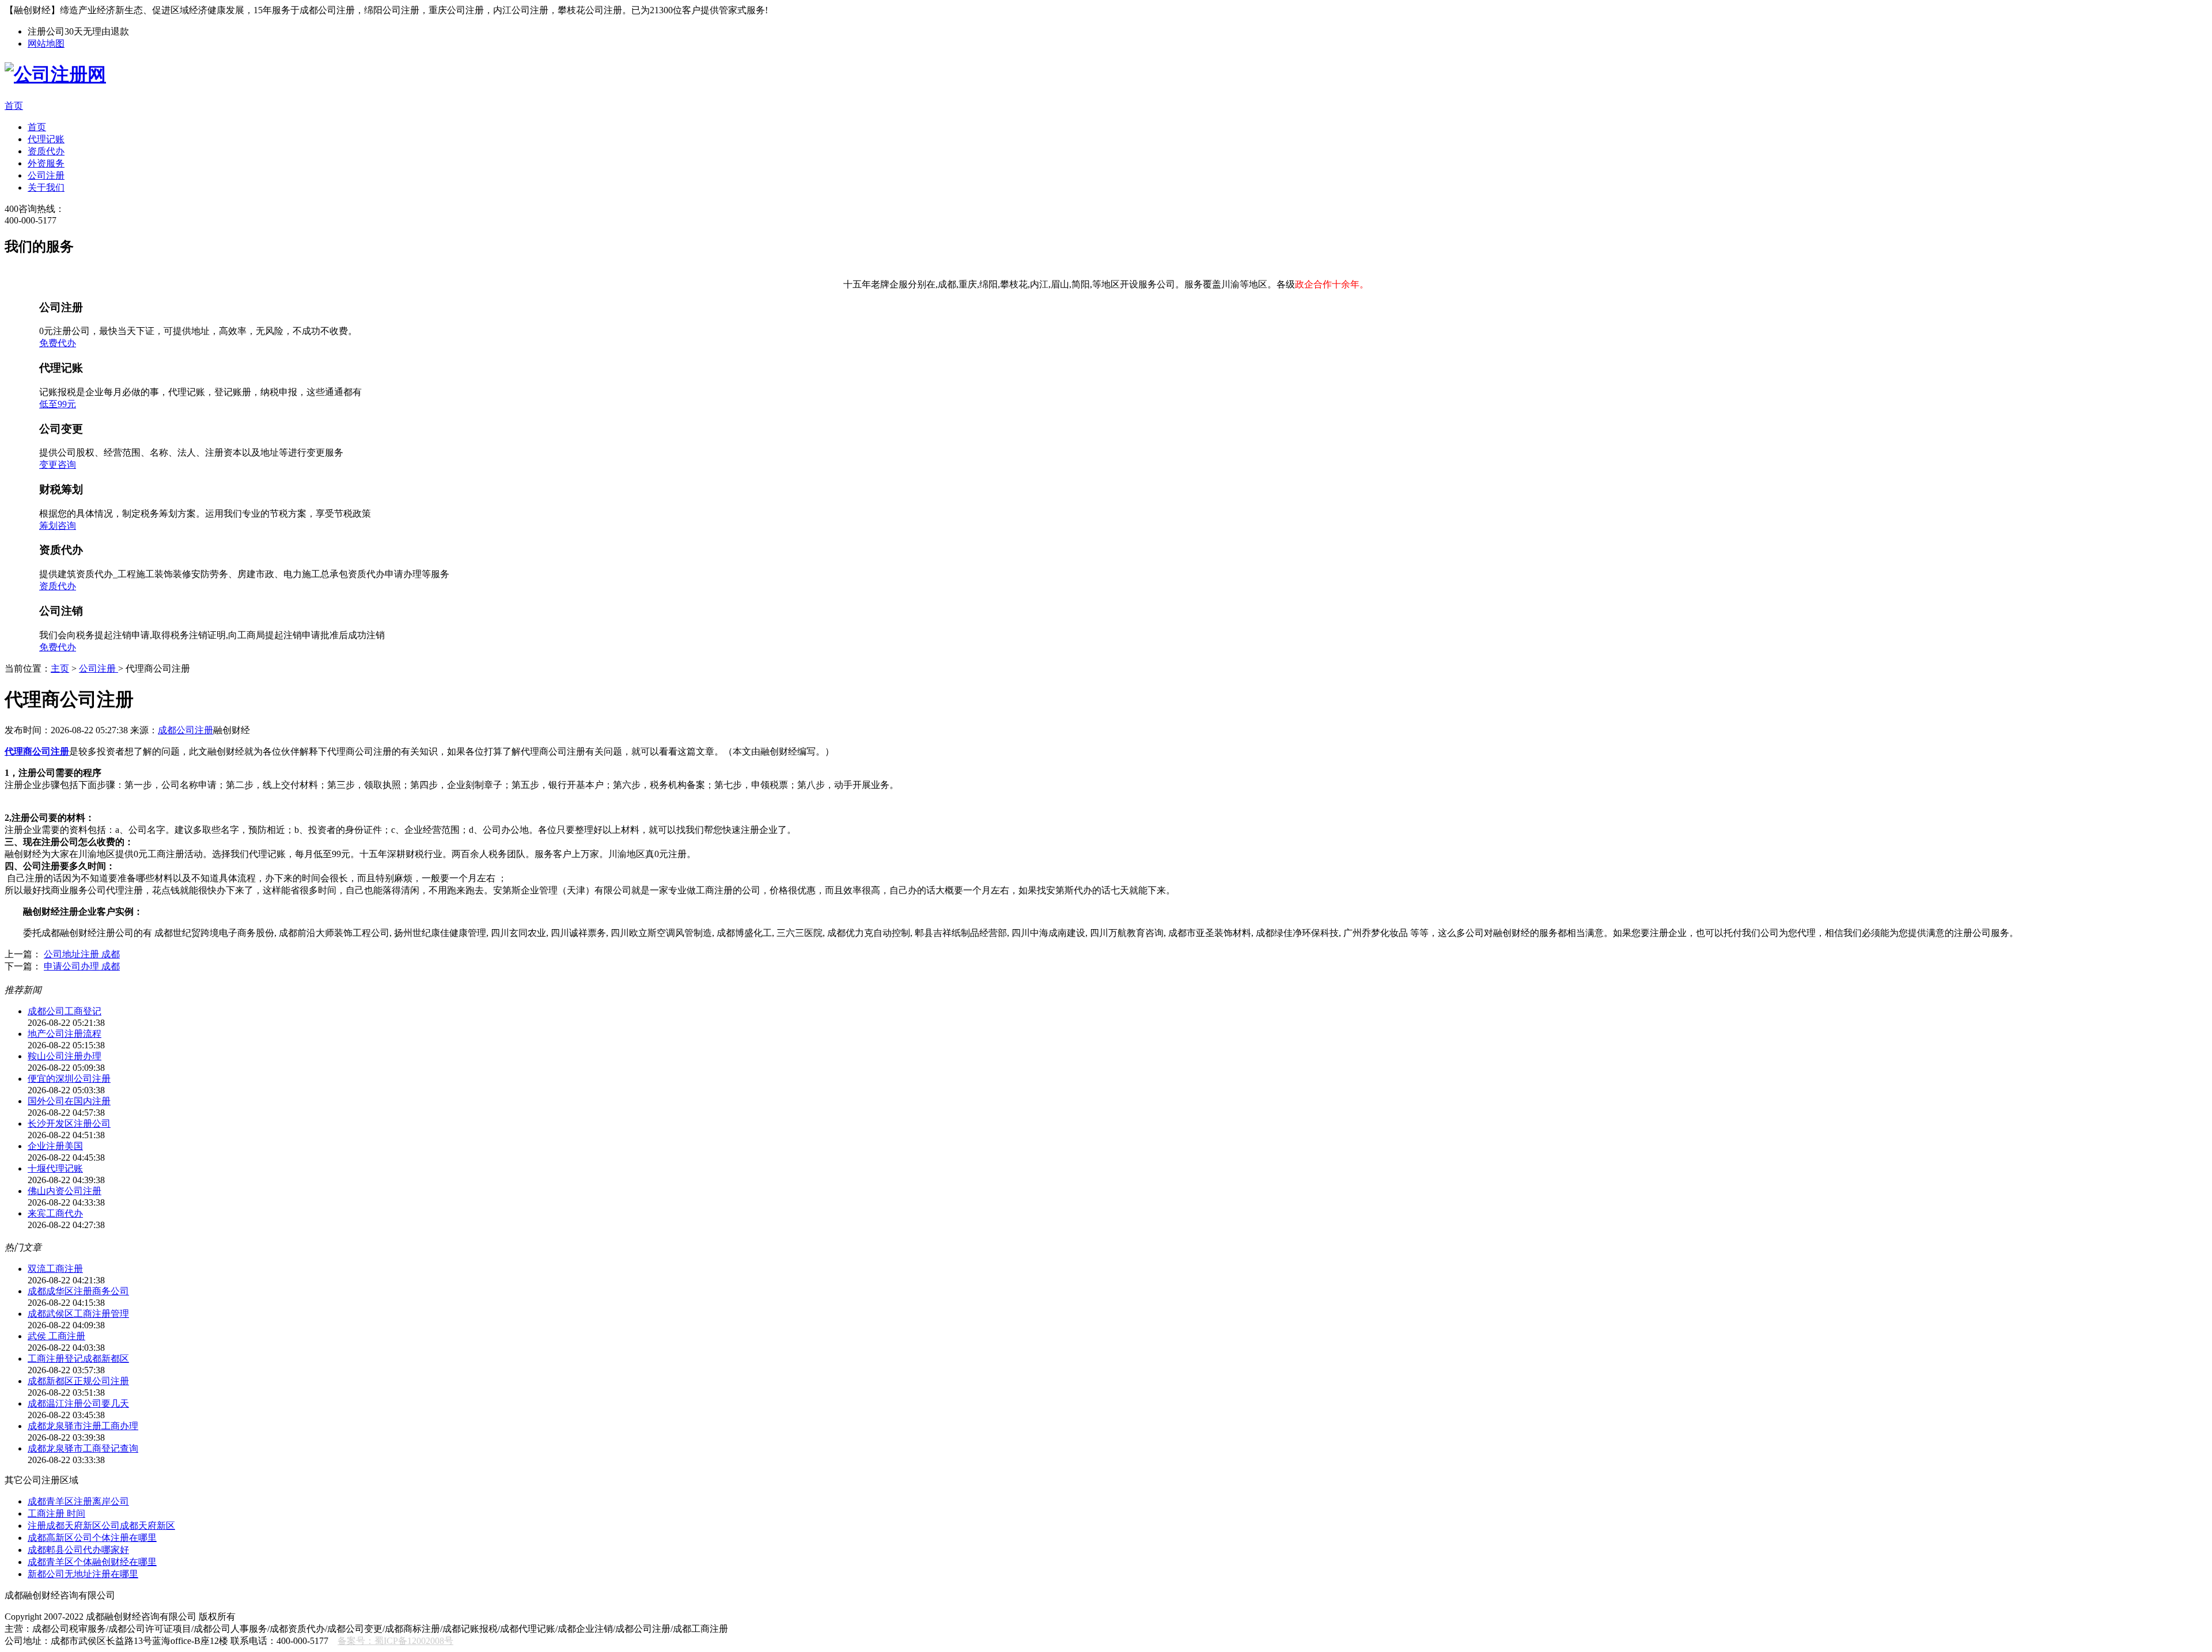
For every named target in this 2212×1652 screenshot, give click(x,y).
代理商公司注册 (37, 751)
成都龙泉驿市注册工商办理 (83, 1426)
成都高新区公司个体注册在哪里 (92, 1538)
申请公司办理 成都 (82, 966)
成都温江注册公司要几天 (78, 1403)
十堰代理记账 (55, 1168)
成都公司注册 (185, 730)
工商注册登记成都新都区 (78, 1359)
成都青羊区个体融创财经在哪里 (92, 1562)
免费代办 (58, 343)
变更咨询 (58, 465)
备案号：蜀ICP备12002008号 (395, 1641)
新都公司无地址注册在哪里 (83, 1574)
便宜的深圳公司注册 (69, 1079)
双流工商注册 (55, 1269)
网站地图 (46, 43)
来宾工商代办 (55, 1213)
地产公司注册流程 (65, 1034)
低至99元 (58, 404)
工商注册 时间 (56, 1513)
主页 (60, 668)
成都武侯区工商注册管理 (78, 1314)
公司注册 (99, 668)
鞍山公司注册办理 (65, 1056)
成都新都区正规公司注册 (78, 1381)
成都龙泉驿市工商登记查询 (83, 1448)
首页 (14, 106)
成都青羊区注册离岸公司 (78, 1501)
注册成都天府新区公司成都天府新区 (101, 1526)
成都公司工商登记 (65, 1011)
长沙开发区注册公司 (69, 1124)
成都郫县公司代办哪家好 (78, 1550)
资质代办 (58, 586)
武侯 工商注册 (56, 1336)
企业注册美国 (55, 1146)
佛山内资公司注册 (65, 1191)
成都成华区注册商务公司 (78, 1291)
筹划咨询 (58, 526)
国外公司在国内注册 (69, 1101)
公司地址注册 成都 (82, 954)
